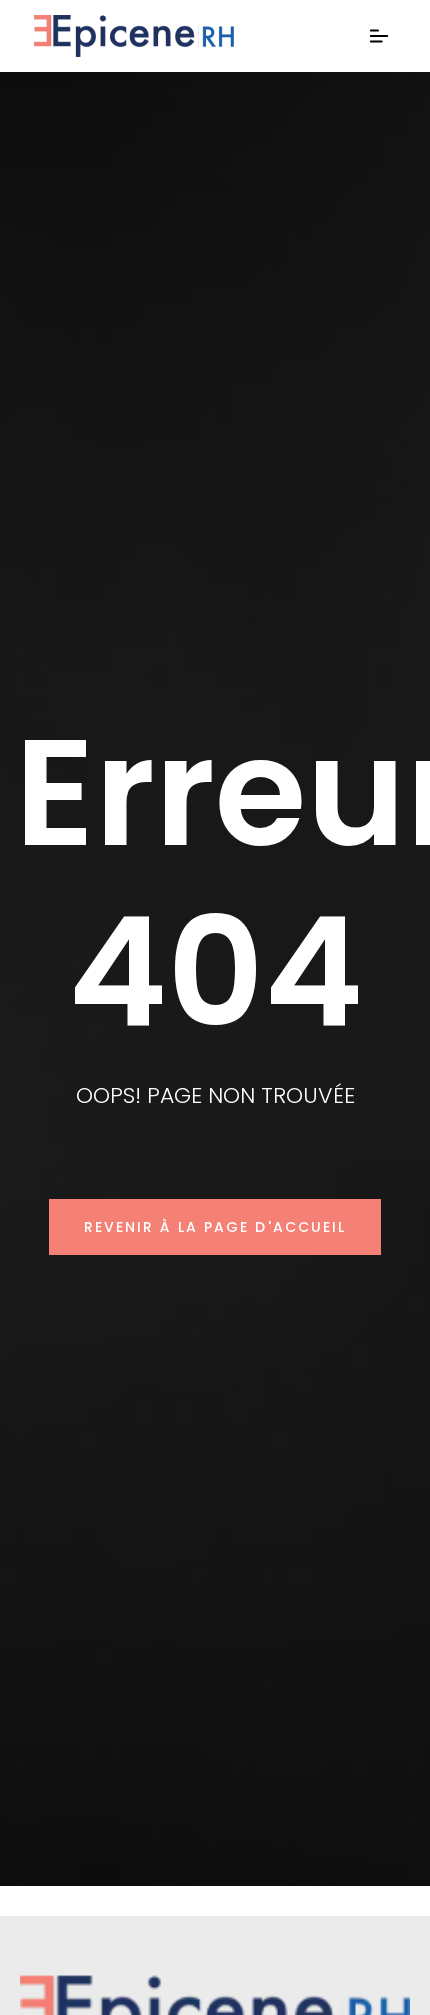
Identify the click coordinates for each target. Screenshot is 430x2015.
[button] (379, 36)
